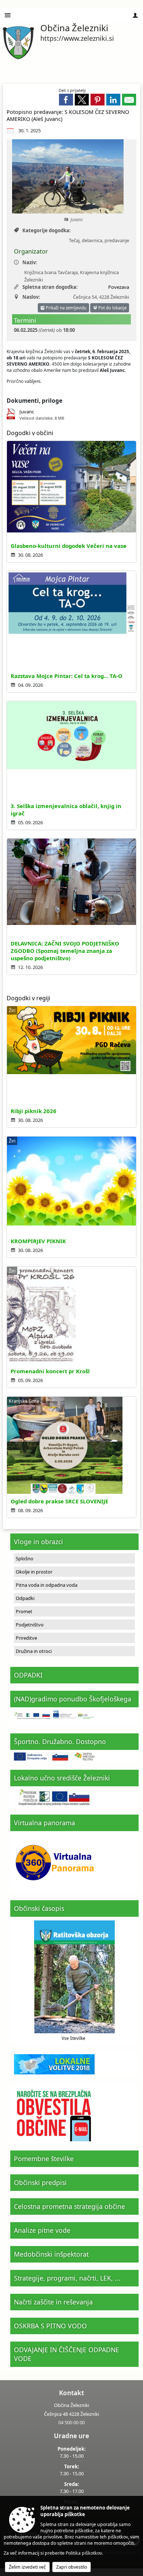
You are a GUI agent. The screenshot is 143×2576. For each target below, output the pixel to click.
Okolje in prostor (34, 1572)
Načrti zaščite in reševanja (53, 2302)
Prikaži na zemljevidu (66, 308)
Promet (24, 1611)
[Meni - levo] (8, 15)
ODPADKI (28, 1675)
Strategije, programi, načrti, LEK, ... (67, 2278)
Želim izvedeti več (27, 2567)
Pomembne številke (44, 2159)
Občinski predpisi (40, 2182)
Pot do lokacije (112, 308)
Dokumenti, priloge (34, 401)
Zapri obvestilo (71, 2567)
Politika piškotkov (84, 2553)
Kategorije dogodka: (47, 230)
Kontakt (71, 2393)
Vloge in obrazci (38, 1542)
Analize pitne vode (42, 2230)
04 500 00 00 (71, 2422)
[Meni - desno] (135, 15)
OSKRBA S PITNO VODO (50, 2326)
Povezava (119, 287)
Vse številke (74, 2038)
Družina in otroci (34, 1651)
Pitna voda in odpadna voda (47, 1585)
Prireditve (26, 1638)
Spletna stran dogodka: (50, 287)
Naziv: (30, 262)
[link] (66, 100)
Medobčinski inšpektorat (51, 2254)
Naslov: (31, 297)
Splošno (25, 1558)
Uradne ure (71, 2436)
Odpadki (25, 1598)
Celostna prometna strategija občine (69, 2206)
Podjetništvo (30, 1625)
